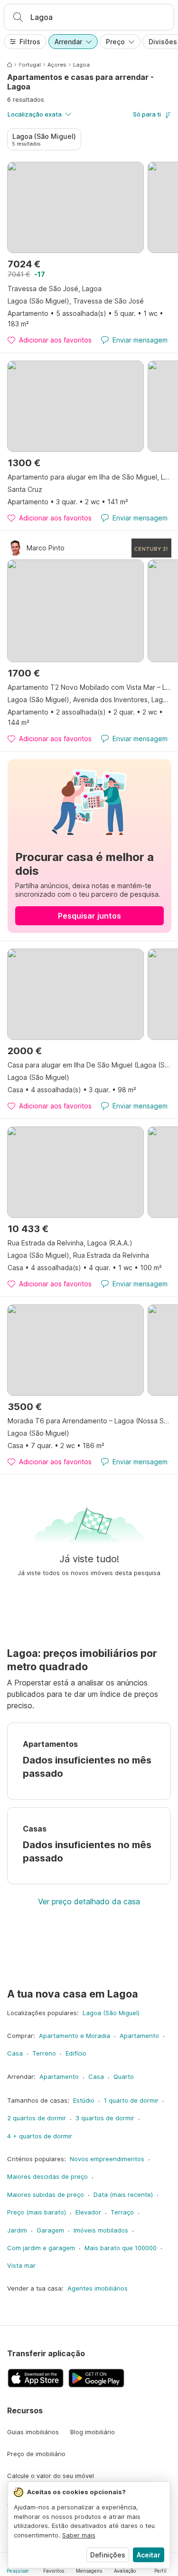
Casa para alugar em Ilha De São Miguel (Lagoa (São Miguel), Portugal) (89, 1065)
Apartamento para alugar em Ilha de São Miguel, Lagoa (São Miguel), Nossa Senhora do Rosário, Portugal (89, 477)
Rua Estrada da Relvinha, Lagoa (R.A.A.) (70, 1243)
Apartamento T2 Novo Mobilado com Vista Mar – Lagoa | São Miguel (89, 687)
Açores (57, 65)
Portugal (30, 65)
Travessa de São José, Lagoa (55, 289)
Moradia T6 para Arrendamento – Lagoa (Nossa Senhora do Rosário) (89, 1421)
